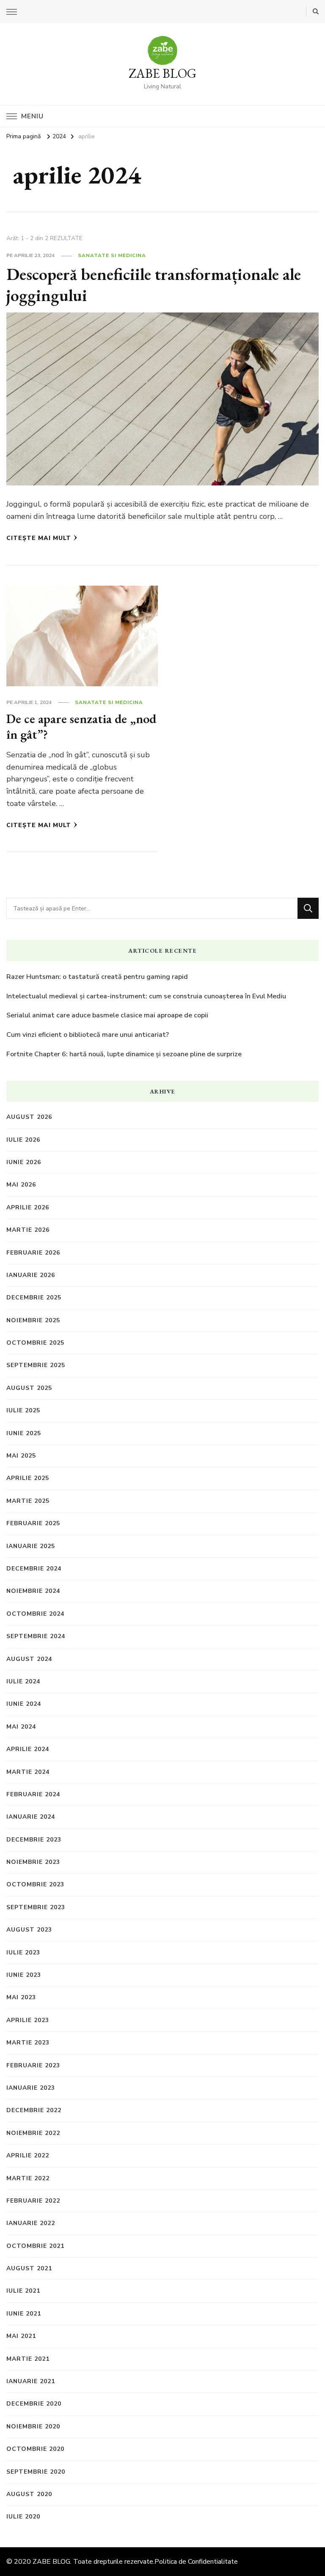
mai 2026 (21, 1185)
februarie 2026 (33, 1253)
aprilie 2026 (28, 1207)
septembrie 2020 (36, 2472)
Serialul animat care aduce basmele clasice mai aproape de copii (107, 1015)
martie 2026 (28, 1230)
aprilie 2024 (28, 1749)
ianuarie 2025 (31, 1546)
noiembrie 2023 (33, 1862)
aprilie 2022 (28, 2155)
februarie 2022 (33, 2201)
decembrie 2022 (34, 2110)
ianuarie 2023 (31, 2088)
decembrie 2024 (34, 1569)
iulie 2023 (23, 1953)
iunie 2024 (24, 1704)
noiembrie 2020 (33, 2427)
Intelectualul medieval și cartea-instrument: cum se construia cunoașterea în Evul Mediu (146, 996)
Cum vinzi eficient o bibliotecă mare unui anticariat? (88, 1035)
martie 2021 (28, 2359)
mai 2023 (21, 1997)
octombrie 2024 (35, 1614)
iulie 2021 (23, 2291)
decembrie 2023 (34, 1840)
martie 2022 (28, 2178)
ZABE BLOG (162, 73)
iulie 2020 (23, 2517)
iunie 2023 (24, 1975)
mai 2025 (21, 1456)
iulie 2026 (23, 1140)
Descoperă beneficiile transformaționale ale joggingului (154, 285)
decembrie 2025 (34, 1298)
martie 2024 (28, 1772)
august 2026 (29, 1117)
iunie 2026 (24, 1162)
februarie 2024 (33, 1794)
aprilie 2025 (28, 1478)
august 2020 (29, 2494)
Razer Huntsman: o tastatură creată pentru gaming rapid (97, 977)
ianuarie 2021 (31, 2381)
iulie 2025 (23, 1410)
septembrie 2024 (36, 1636)
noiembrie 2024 (33, 1591)
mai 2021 (21, 2336)
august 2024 (29, 1659)
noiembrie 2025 (33, 1320)
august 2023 (29, 1930)
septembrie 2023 (36, 1907)
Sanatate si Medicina (112, 255)
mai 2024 (21, 1727)
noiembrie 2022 (33, 2133)
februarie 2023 (33, 2065)
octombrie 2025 (35, 1343)
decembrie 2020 (34, 2404)
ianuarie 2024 (31, 1817)
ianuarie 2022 (31, 2223)
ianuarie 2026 (31, 1275)
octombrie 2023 (35, 1884)
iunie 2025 (24, 1433)
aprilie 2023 (28, 2020)
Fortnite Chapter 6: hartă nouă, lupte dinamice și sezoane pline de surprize (124, 1054)
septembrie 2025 (36, 1365)
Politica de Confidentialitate (196, 2562)
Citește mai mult (39, 538)
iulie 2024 (23, 1681)
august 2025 (29, 1388)
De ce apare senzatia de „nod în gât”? (81, 727)
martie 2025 (28, 1501)
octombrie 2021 (35, 2246)
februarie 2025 (33, 1523)
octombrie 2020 (35, 2449)
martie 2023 (28, 2043)
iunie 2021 (24, 2314)
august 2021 (29, 2268)
